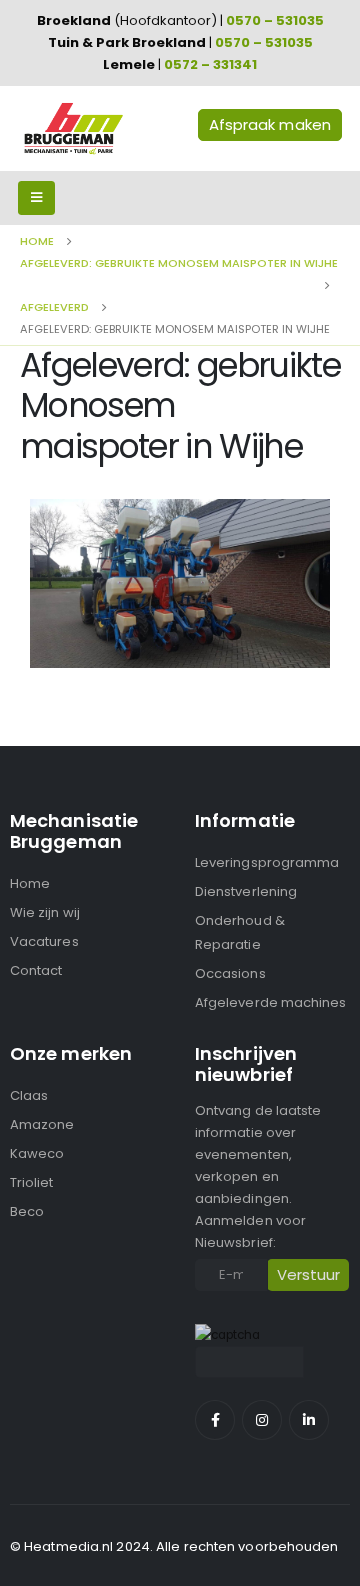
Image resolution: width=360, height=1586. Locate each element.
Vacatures (44, 941)
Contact (36, 970)
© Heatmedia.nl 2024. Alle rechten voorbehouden (174, 1546)
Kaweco (37, 1153)
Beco (27, 1211)
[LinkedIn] (309, 1420)
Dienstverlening (246, 891)
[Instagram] (262, 1420)
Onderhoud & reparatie (240, 932)
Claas (29, 1095)
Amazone (42, 1124)
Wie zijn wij (45, 912)
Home (30, 883)
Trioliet (32, 1182)
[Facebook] (215, 1420)
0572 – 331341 (210, 64)
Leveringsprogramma (267, 862)
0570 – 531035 (275, 20)
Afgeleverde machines (270, 1002)
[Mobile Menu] (36, 198)
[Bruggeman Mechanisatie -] (73, 128)
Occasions (230, 973)
